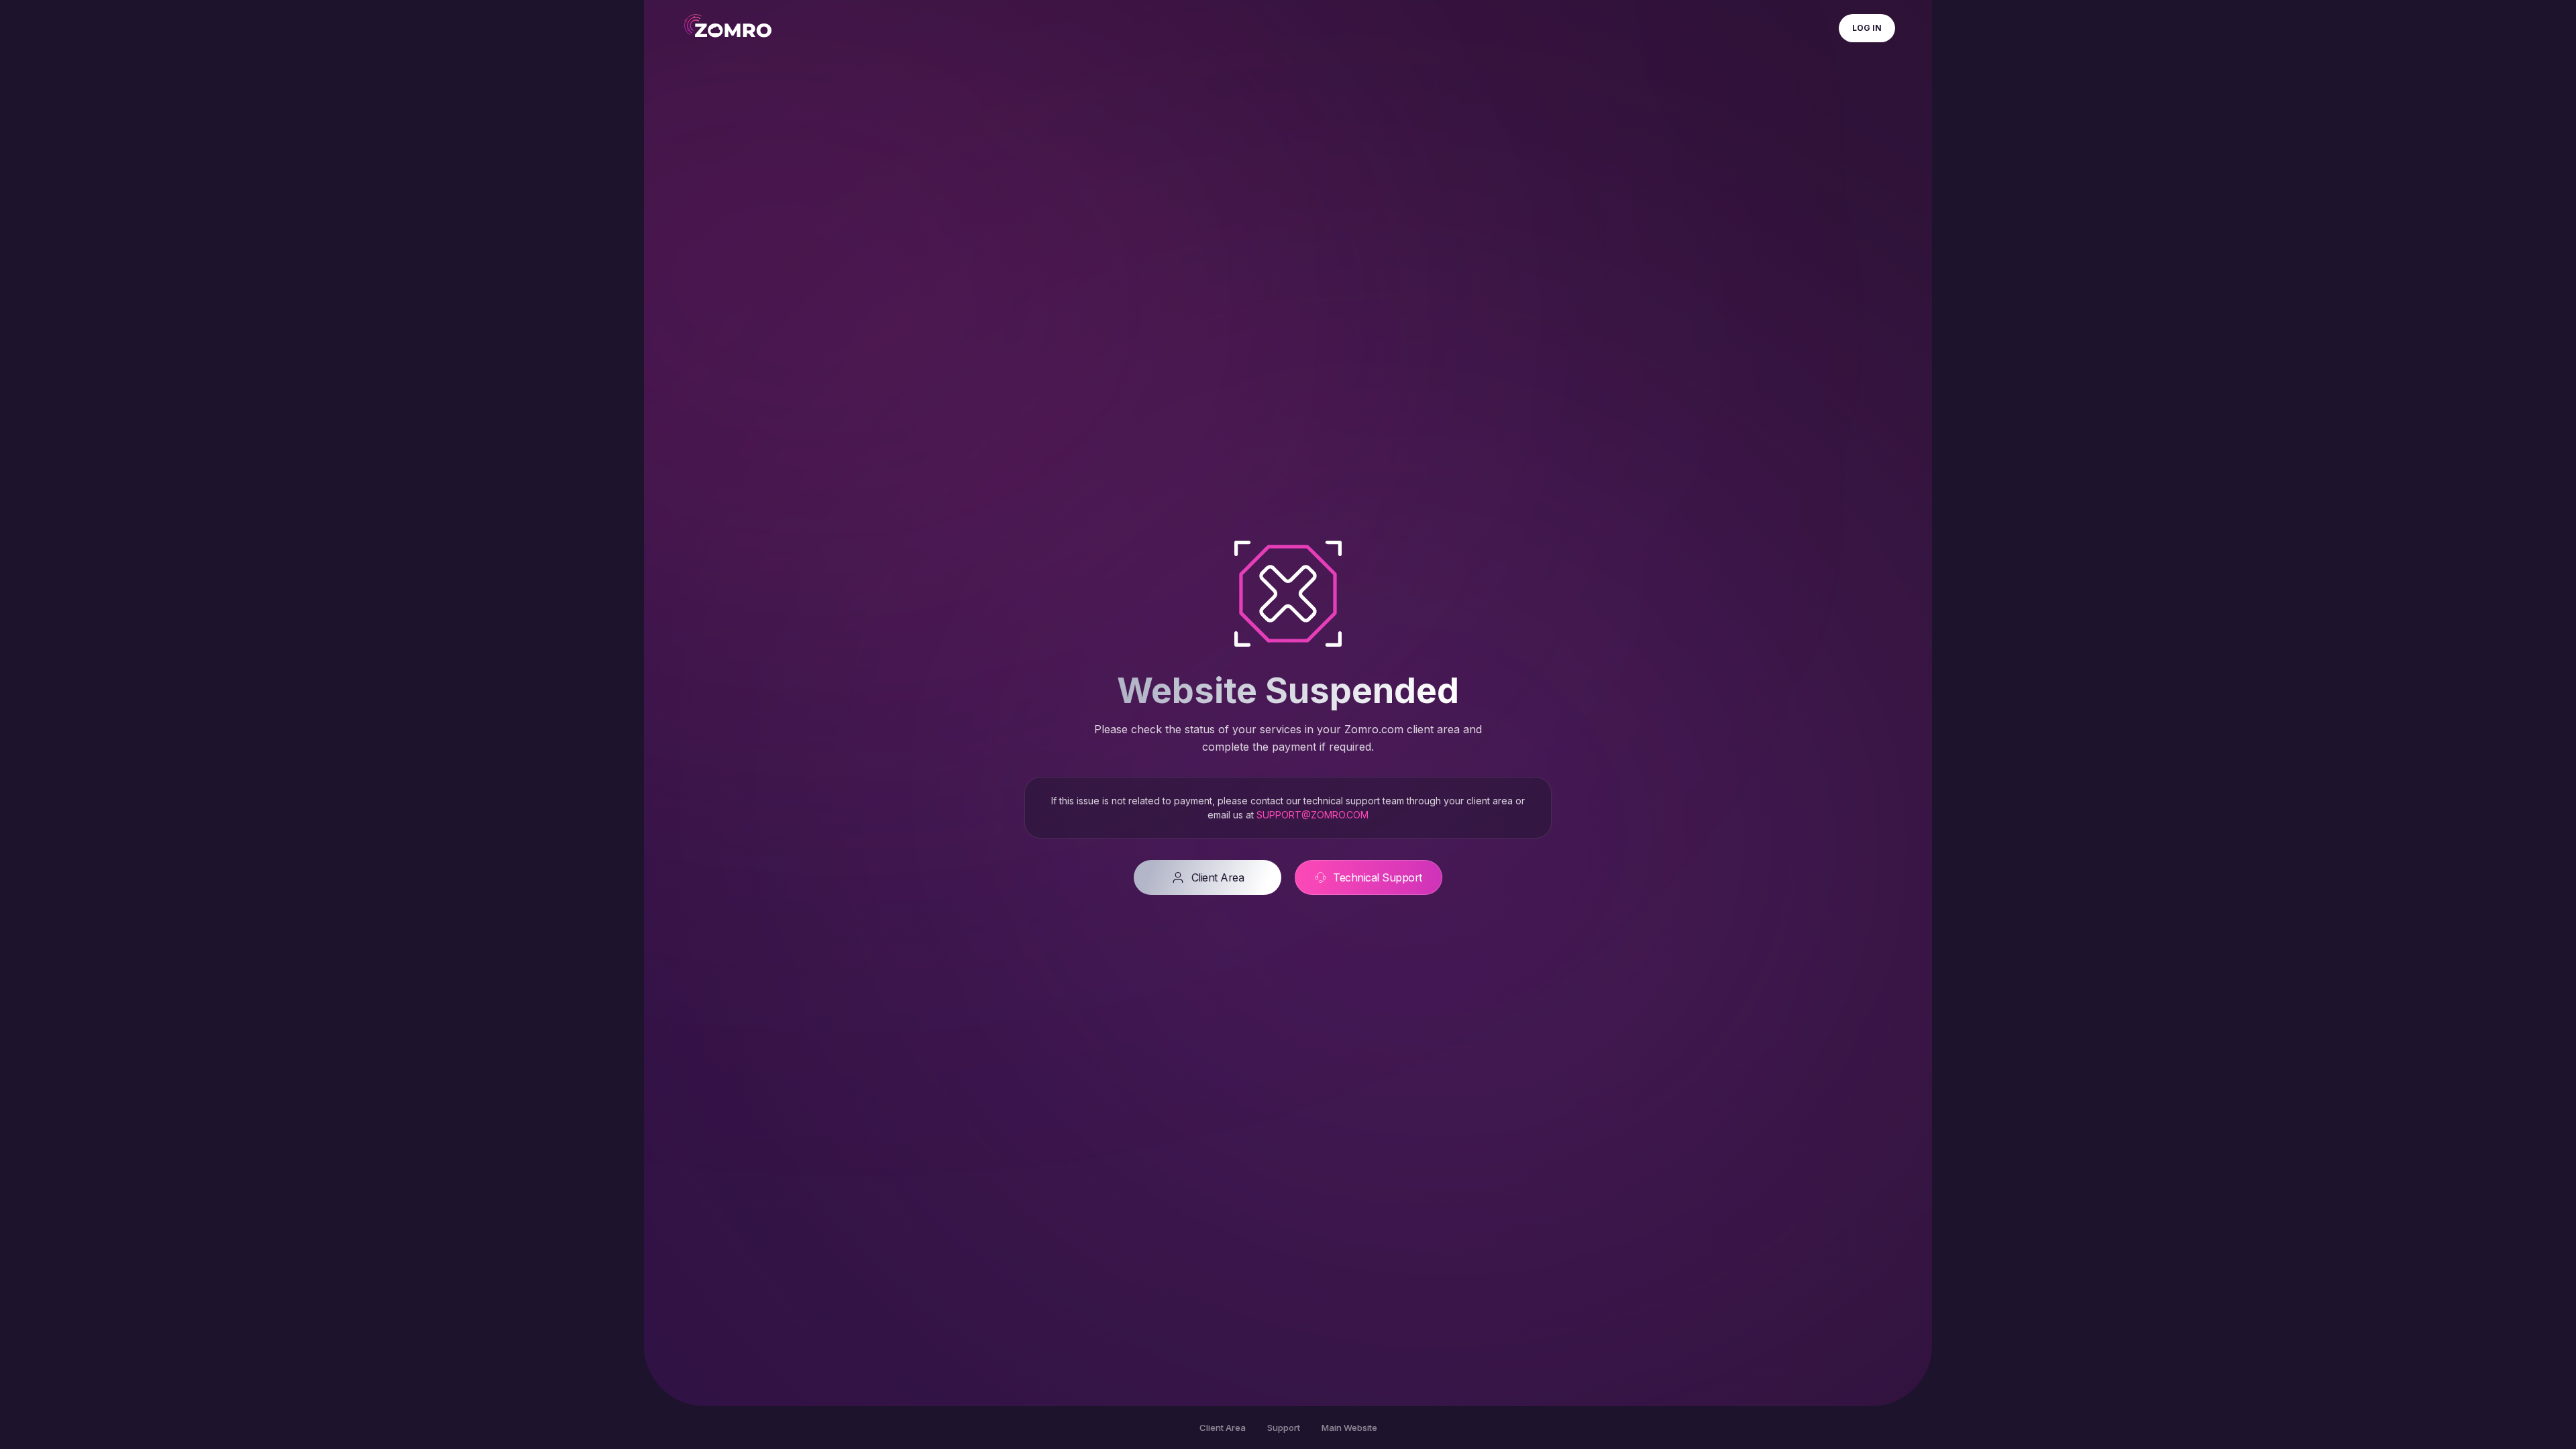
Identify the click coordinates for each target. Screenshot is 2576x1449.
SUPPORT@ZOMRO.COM (1312, 815)
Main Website (1349, 1428)
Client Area (1218, 877)
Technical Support (1378, 877)
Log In (1867, 28)
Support (1284, 1428)
